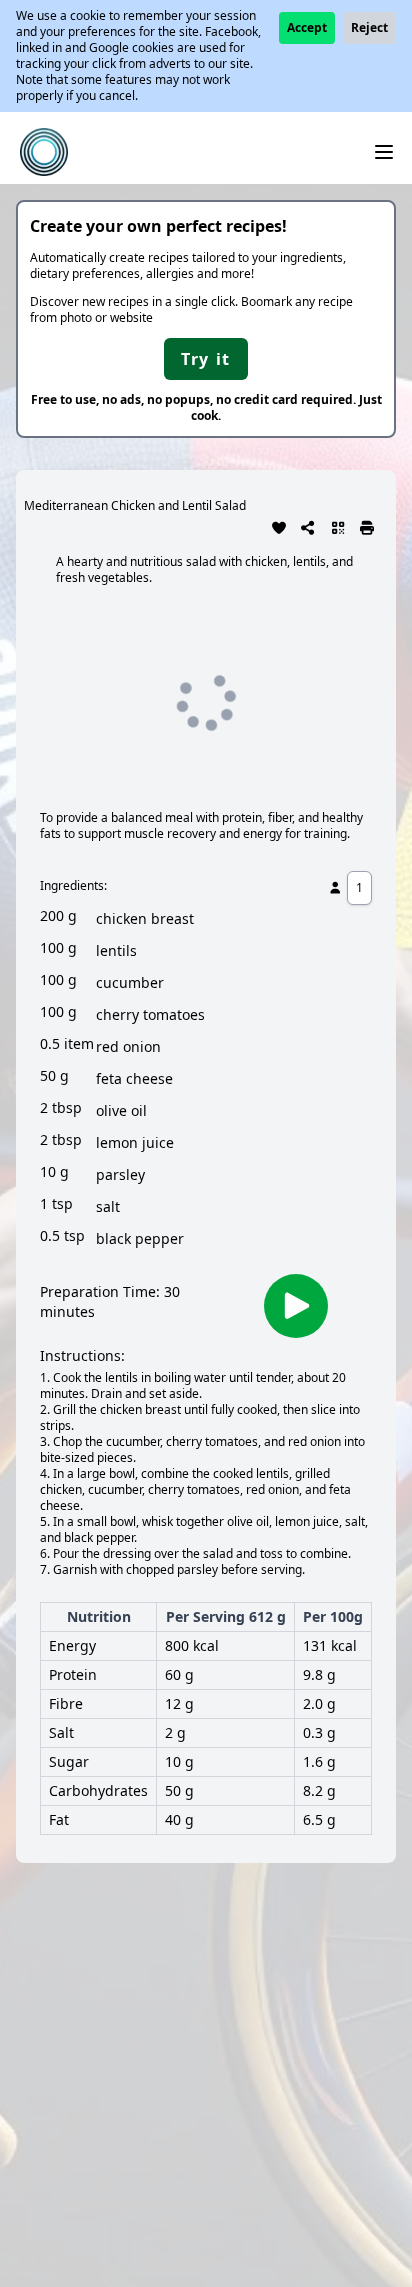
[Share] (309, 526)
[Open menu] (384, 152)
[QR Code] (338, 526)
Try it (206, 359)
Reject (369, 27)
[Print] (368, 526)
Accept (307, 27)
